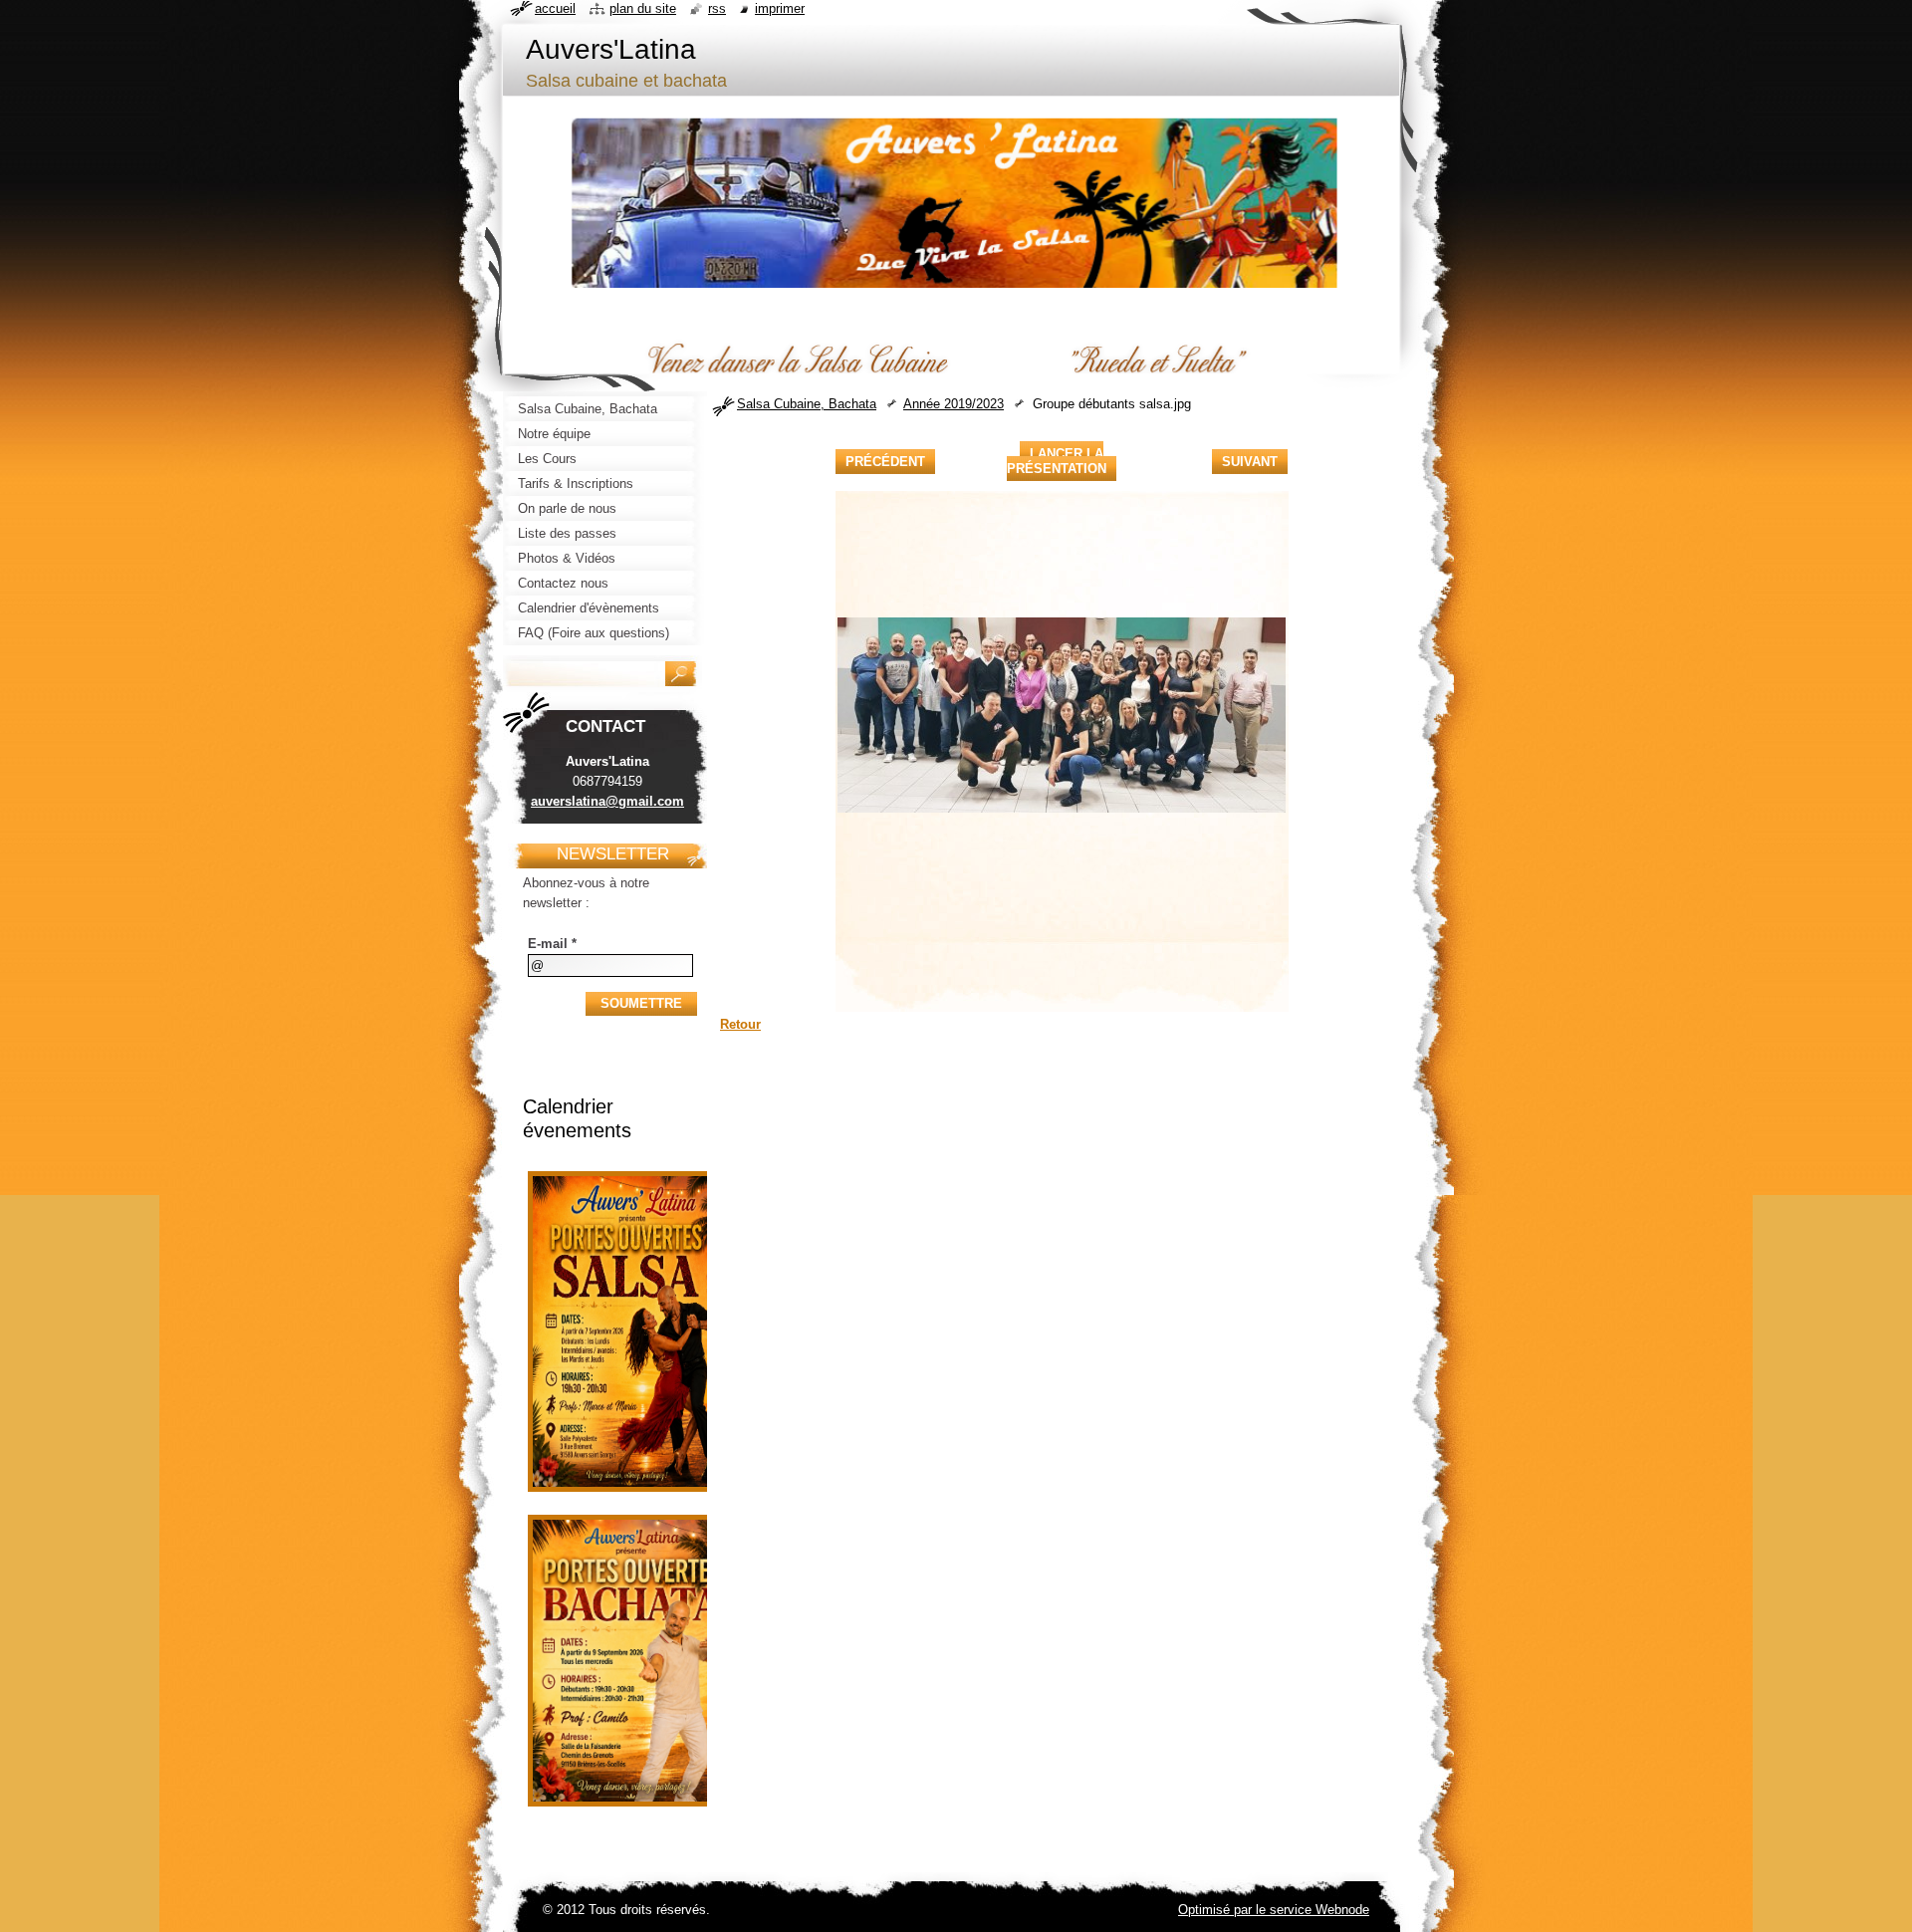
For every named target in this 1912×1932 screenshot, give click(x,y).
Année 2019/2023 (954, 404)
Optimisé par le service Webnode (1274, 1910)
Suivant (1250, 462)
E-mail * (552, 944)
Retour (740, 1024)
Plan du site (643, 8)
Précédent (885, 462)
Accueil (555, 8)
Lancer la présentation (1057, 461)
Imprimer (780, 8)
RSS (717, 8)
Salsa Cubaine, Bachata (807, 404)
